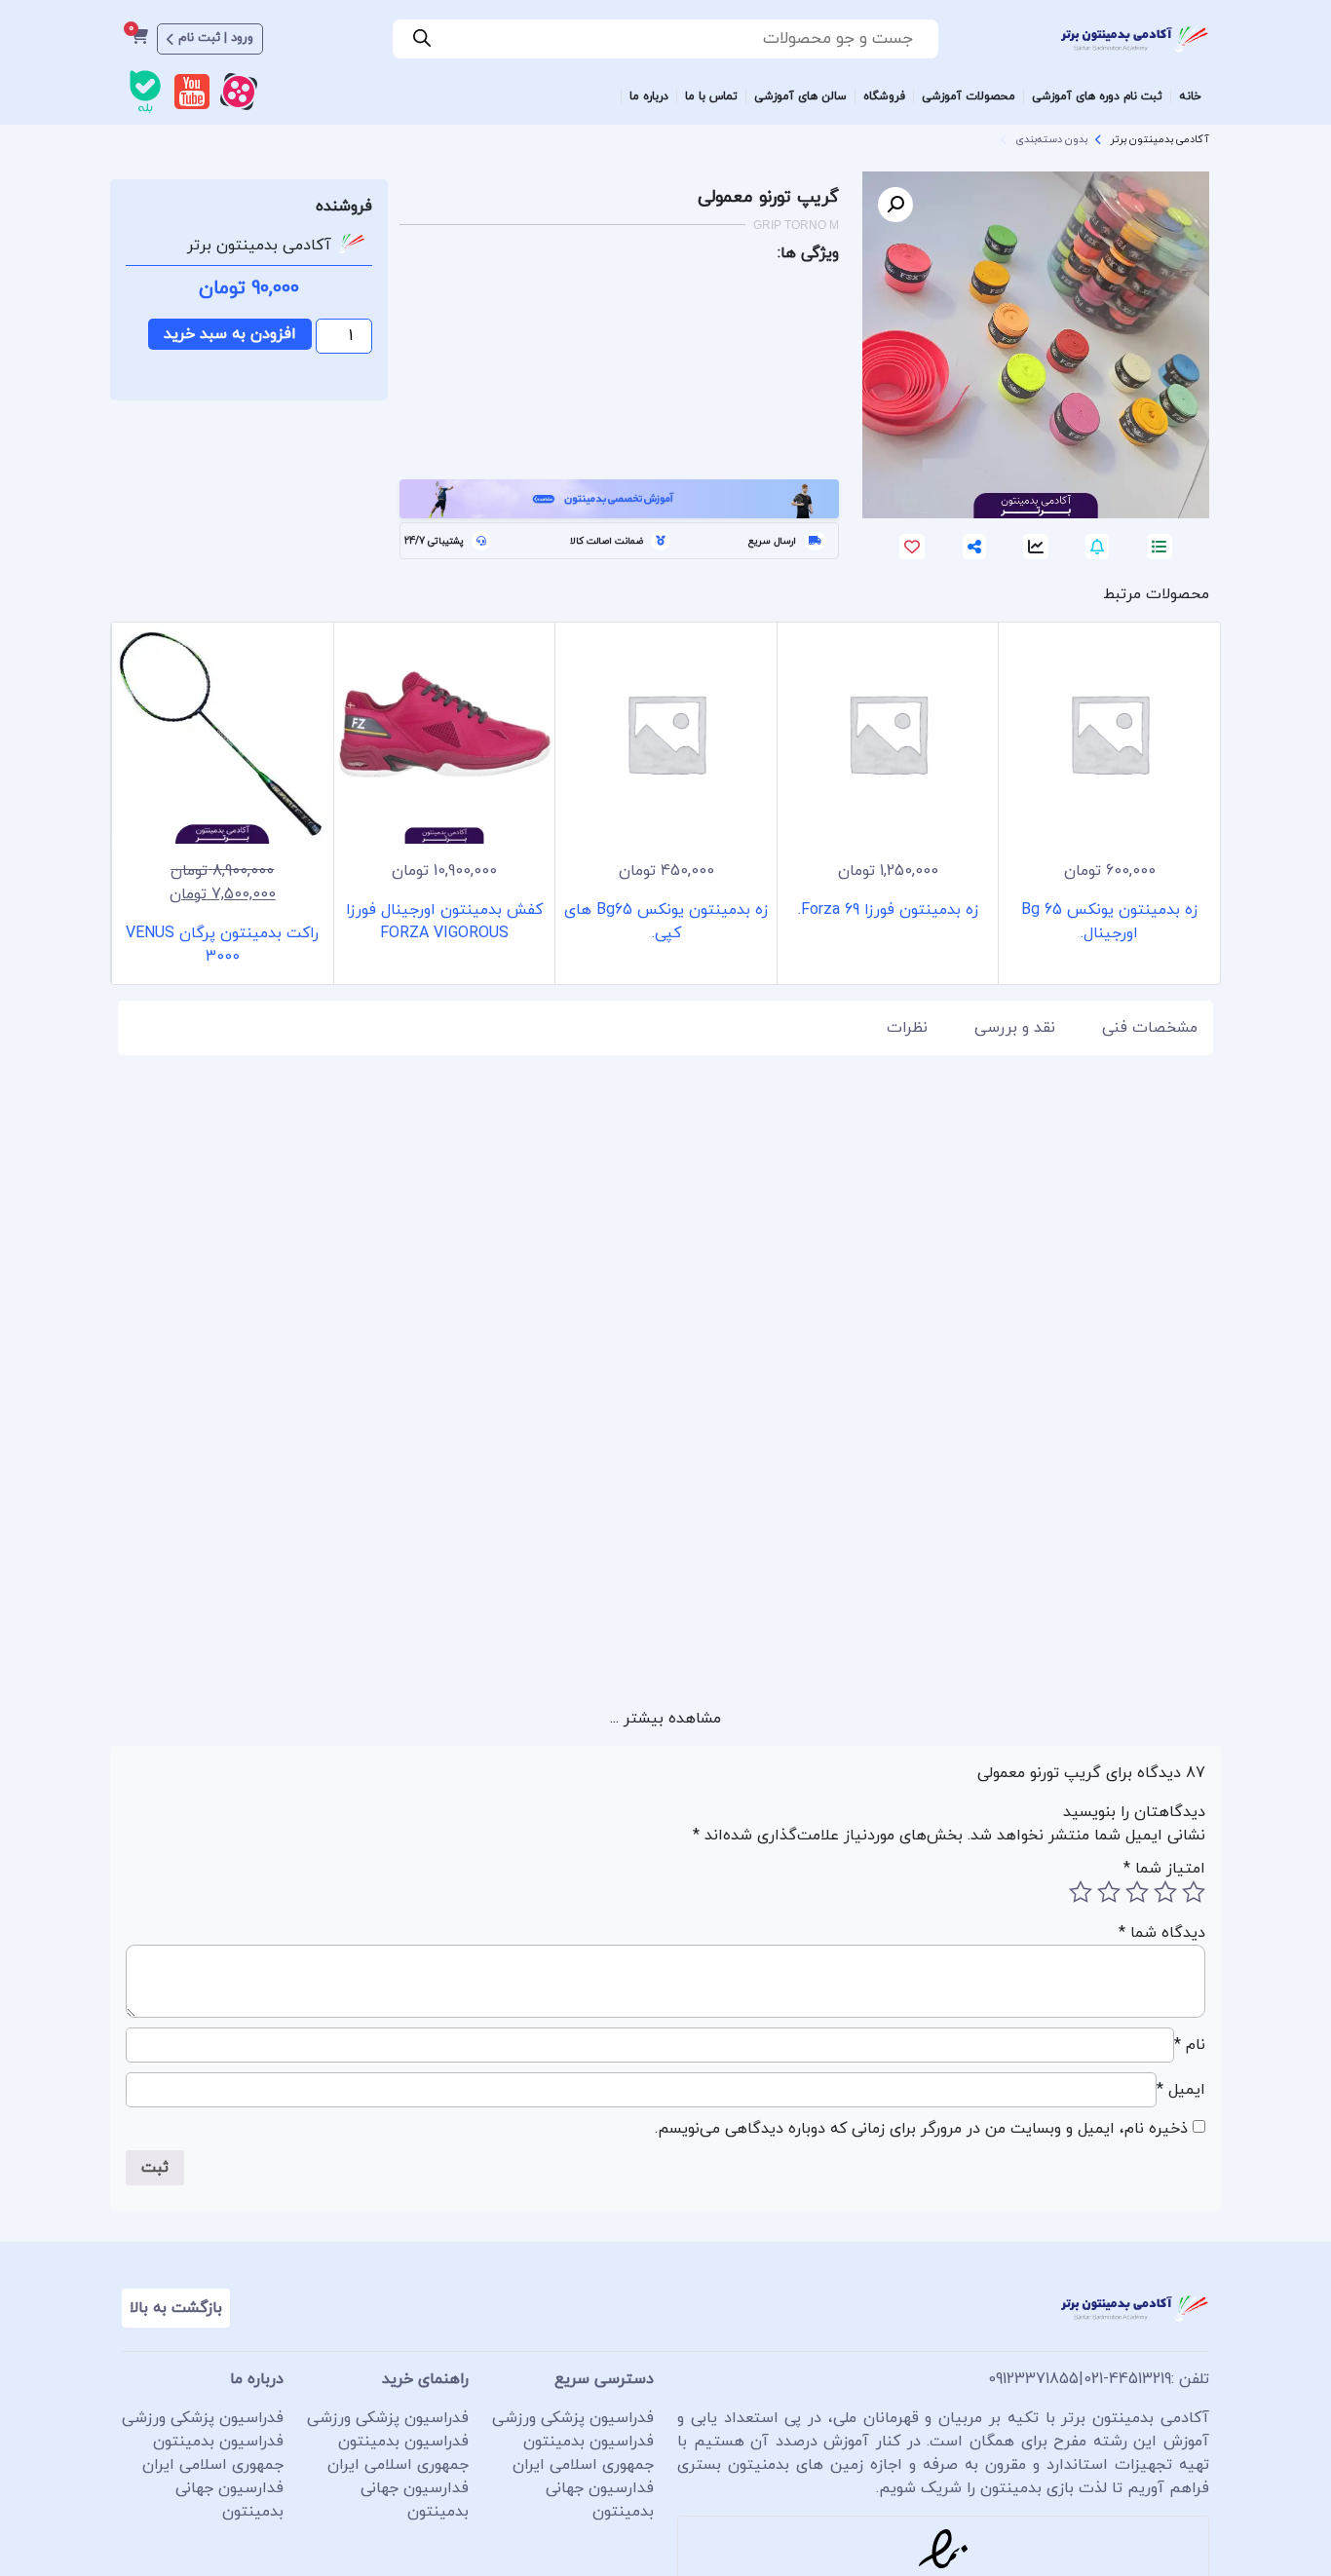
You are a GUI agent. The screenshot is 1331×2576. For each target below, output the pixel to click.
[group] (1109, 803)
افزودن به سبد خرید (230, 334)
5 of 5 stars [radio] (1081, 1892)
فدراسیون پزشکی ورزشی (573, 2418)
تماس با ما (711, 96)
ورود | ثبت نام (216, 38)
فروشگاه (884, 96)
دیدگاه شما (1162, 1933)
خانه (1190, 96)
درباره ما (649, 96)
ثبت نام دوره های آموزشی (1097, 96)
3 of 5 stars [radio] (1137, 1892)
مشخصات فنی (1150, 1028)
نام (1190, 2045)
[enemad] (943, 2549)
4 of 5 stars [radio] (1109, 1892)
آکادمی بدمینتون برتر (1160, 140)
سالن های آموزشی (800, 96)
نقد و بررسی (1015, 1028)
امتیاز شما (1164, 1869)
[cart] (139, 39)
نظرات (907, 1028)
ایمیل (1181, 2090)
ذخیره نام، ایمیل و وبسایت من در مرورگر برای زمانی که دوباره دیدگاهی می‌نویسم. (921, 2129)
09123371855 (1033, 2379)
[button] (895, 205)
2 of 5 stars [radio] (1165, 1892)
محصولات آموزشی (969, 96)
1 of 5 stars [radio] (1194, 1892)
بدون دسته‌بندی (1051, 140)
